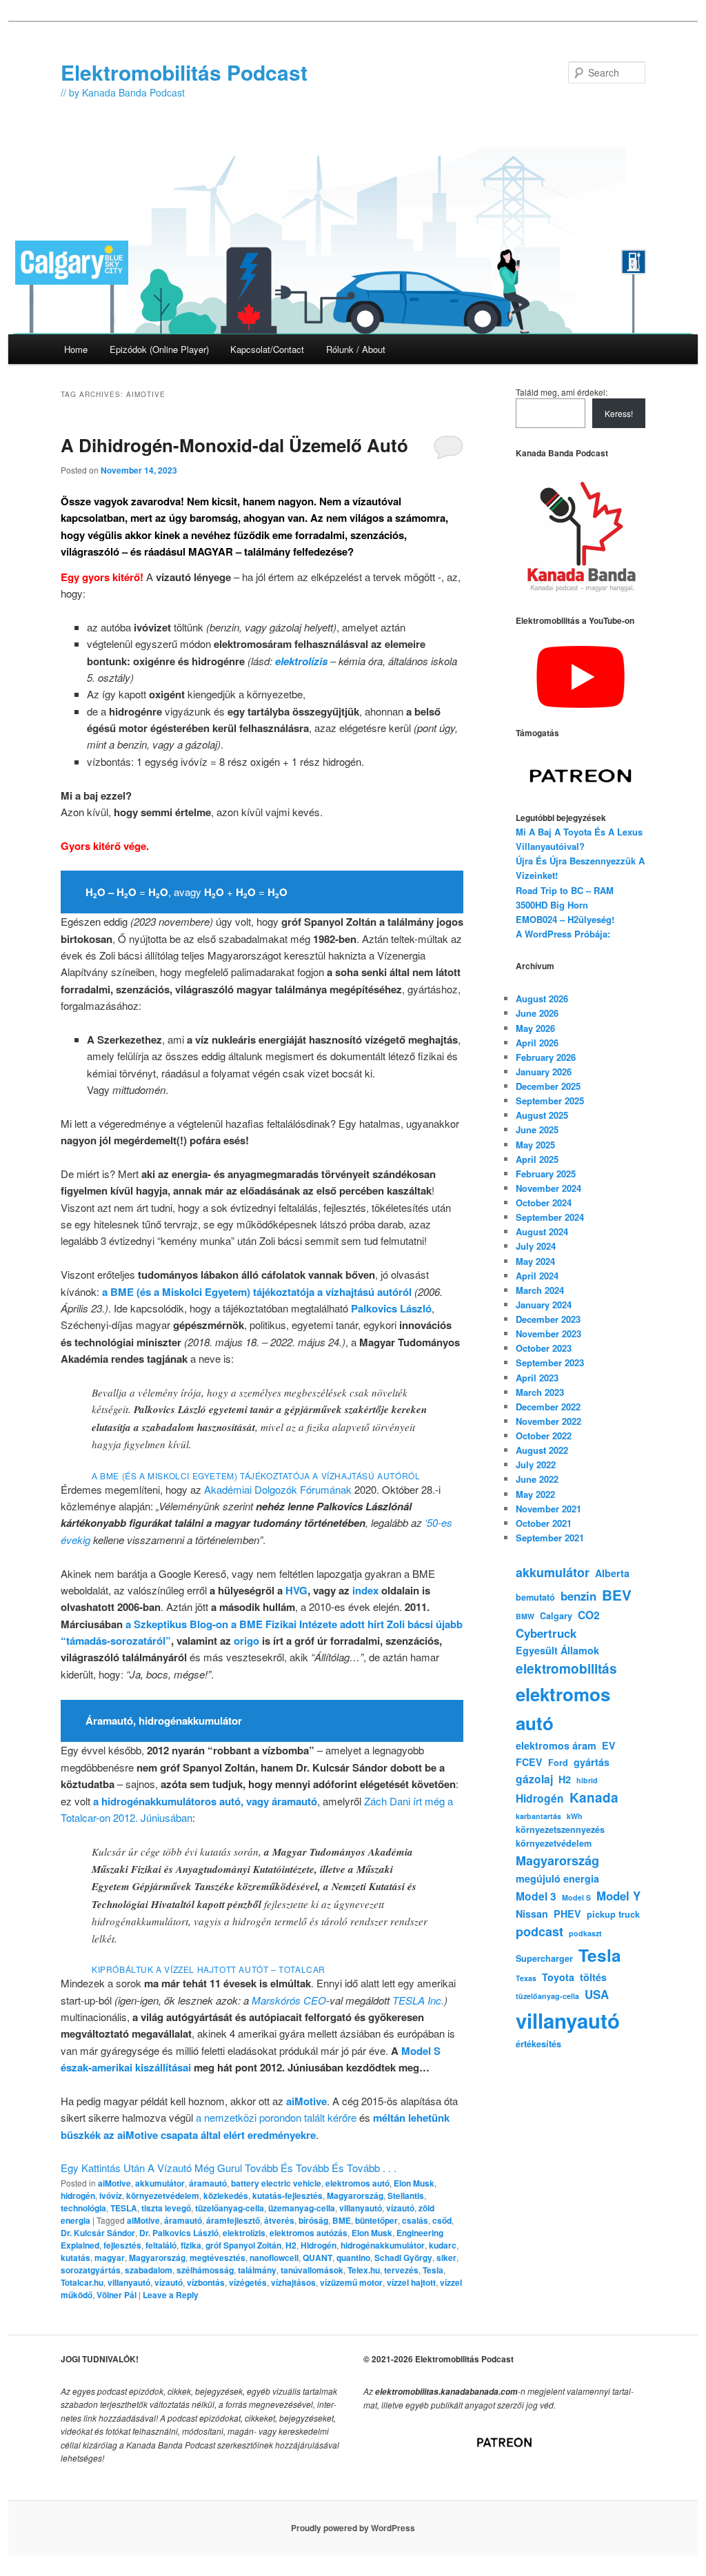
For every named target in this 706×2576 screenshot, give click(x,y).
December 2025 (548, 1086)
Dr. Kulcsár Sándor (98, 2233)
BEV (617, 1595)
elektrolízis (244, 2233)
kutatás (75, 2258)
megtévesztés (218, 2258)
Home (76, 349)
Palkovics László (391, 1308)
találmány (257, 2270)
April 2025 (537, 1159)
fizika (191, 2245)
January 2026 (544, 1072)
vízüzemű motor (351, 2282)
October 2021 (544, 1523)
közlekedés (226, 2195)
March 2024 (540, 1290)
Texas (526, 1978)
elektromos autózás (309, 2233)
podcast (539, 1931)
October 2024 (544, 1203)
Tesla (433, 2270)
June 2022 (537, 1479)
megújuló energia (557, 1878)
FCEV (529, 1762)
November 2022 (548, 1421)
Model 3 (536, 1896)
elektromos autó (357, 2183)
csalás (415, 2220)
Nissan (532, 1914)
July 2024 (536, 1246)
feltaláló (161, 2245)
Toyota (558, 1977)
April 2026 (537, 1043)
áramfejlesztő (233, 2220)
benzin (578, 1596)
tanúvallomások (312, 2270)
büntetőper (376, 2220)
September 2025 (550, 1101)
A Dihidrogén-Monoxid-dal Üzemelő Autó (234, 445)
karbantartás (538, 1816)
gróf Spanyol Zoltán (243, 2245)
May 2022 (535, 1494)
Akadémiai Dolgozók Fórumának (278, 1489)
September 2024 (550, 1217)
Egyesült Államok (557, 1650)
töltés (593, 1977)
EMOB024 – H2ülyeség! (565, 919)
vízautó (400, 2208)
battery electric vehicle (276, 2183)
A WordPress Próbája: (563, 934)
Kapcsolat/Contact (267, 349)
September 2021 (550, 1538)
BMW (525, 1616)
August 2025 (542, 1115)
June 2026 (537, 1013)
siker (446, 2258)
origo (246, 1641)
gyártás (592, 1762)
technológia (83, 2208)
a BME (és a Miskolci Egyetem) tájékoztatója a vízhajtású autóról (257, 1292)
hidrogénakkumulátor (383, 2245)
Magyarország (355, 2195)
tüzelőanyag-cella (230, 2208)
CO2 (589, 1615)
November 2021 (548, 1509)
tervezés (401, 2270)
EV (609, 1745)
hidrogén (78, 2195)
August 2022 (542, 1450)
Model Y (618, 1896)
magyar (110, 2258)
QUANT (317, 2258)
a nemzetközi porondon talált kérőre (276, 2117)
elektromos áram (556, 1745)
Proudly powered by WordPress (353, 2528)
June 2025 (537, 1129)
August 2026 (542, 998)
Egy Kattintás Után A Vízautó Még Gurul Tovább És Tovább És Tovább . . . (229, 2168)
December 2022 (548, 1407)
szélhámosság (205, 2270)
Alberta (612, 1573)
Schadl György (403, 2258)
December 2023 (548, 1319)
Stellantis (406, 2195)
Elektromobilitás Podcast (184, 72)
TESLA (124, 2208)
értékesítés (538, 2044)
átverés (279, 2220)
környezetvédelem (163, 2195)
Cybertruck (546, 1633)
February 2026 (546, 1057)
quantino (353, 2258)
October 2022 (544, 1436)
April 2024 (537, 1276)
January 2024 (544, 1305)
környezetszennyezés (560, 1829)
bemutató (535, 1597)
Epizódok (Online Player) (159, 349)
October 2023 (544, 1348)
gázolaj (534, 1779)
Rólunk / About (356, 349)
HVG (296, 1590)
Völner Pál (117, 2295)
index (365, 1590)
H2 (291, 2245)
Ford (558, 1763)
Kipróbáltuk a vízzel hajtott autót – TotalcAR (209, 1969)
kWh (575, 1816)
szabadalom (149, 2270)
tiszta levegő (166, 2208)
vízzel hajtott (411, 2282)
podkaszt (585, 1933)
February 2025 (546, 1174)
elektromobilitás (566, 1669)
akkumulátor (160, 2183)
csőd (442, 2220)
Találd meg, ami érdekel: (562, 392)
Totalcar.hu (82, 2282)
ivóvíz (111, 2195)
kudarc (443, 2245)
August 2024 (542, 1231)
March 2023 (540, 1392)
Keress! (619, 413)
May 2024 (535, 1261)
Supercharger (544, 1958)
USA (597, 1994)
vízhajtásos (293, 2282)
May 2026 (535, 1028)
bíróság (313, 2220)
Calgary (556, 1616)
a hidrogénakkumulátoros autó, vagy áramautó (205, 1801)
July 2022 (536, 1464)
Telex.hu (364, 2270)
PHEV (567, 1914)
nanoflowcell (274, 2258)
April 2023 (537, 1378)
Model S (576, 1897)
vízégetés (248, 2282)
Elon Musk (414, 2183)
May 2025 (535, 1145)
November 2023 (548, 1333)
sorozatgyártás (91, 2270)
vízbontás (206, 2282)
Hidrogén (319, 2245)
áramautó (208, 2183)
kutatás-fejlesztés (288, 2195)
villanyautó (361, 2208)
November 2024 (548, 1188)
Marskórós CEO (289, 2000)
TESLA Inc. (418, 2000)
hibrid (587, 1780)
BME (342, 2220)
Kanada (594, 1797)
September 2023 (550, 1362)
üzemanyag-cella (302, 2208)
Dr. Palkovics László (179, 2233)
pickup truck (613, 1914)
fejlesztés (122, 2245)
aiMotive (306, 2101)
